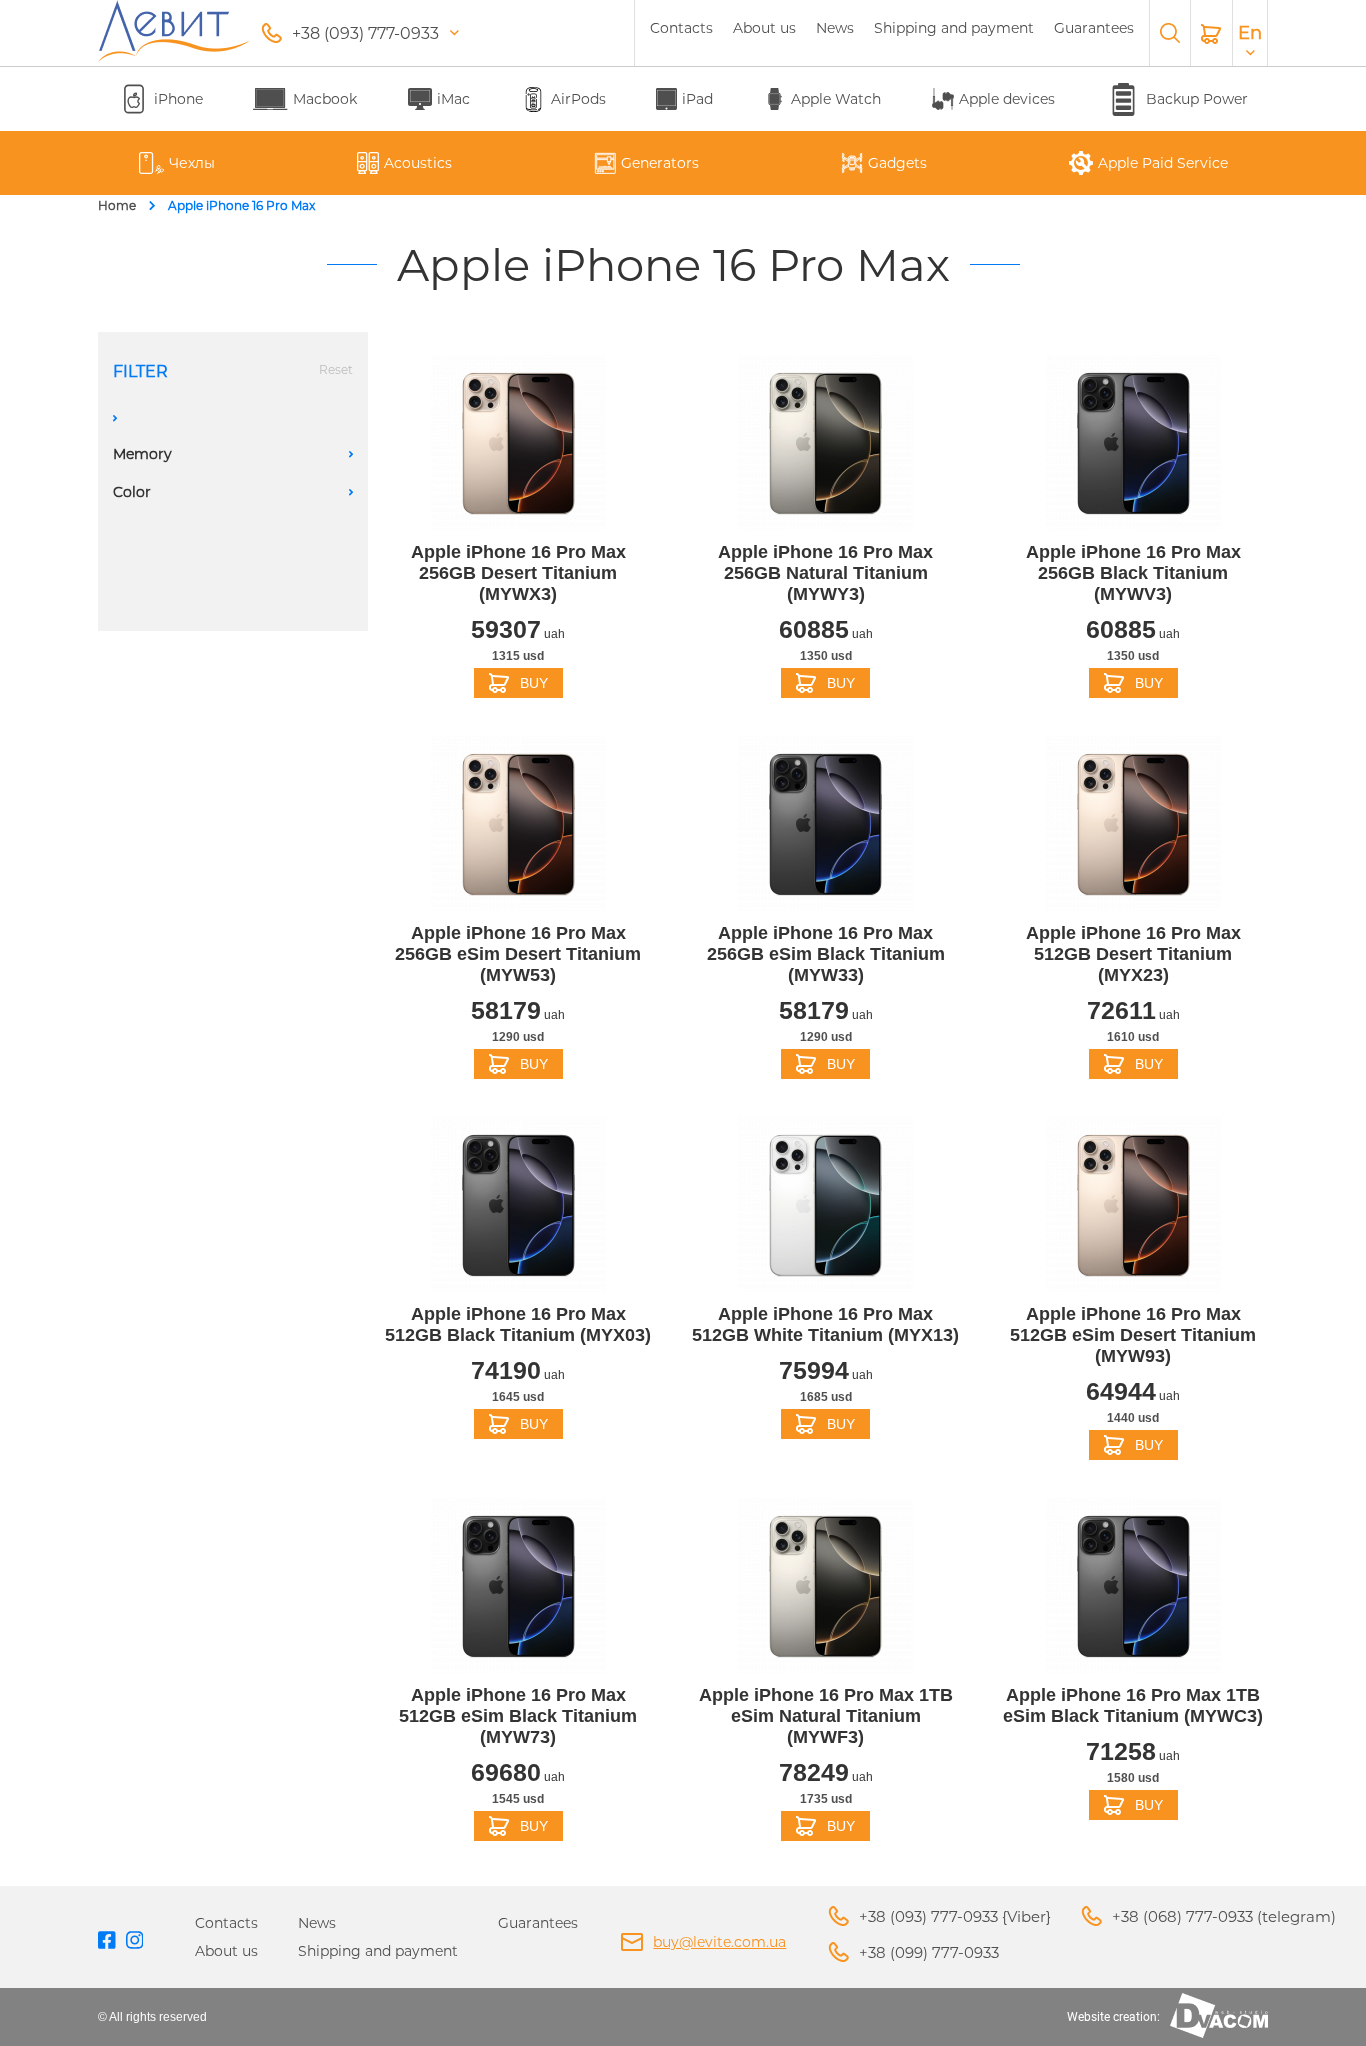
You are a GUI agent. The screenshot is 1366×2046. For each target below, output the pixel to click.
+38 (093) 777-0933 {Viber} (955, 1916)
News (835, 28)
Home (117, 205)
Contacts (681, 28)
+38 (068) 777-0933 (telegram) (1224, 1916)
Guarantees (1094, 28)
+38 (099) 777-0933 (929, 1952)
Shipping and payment (954, 28)
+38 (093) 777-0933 (365, 33)
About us (764, 28)
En (1250, 33)
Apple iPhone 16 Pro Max (241, 205)
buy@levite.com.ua (719, 1942)
